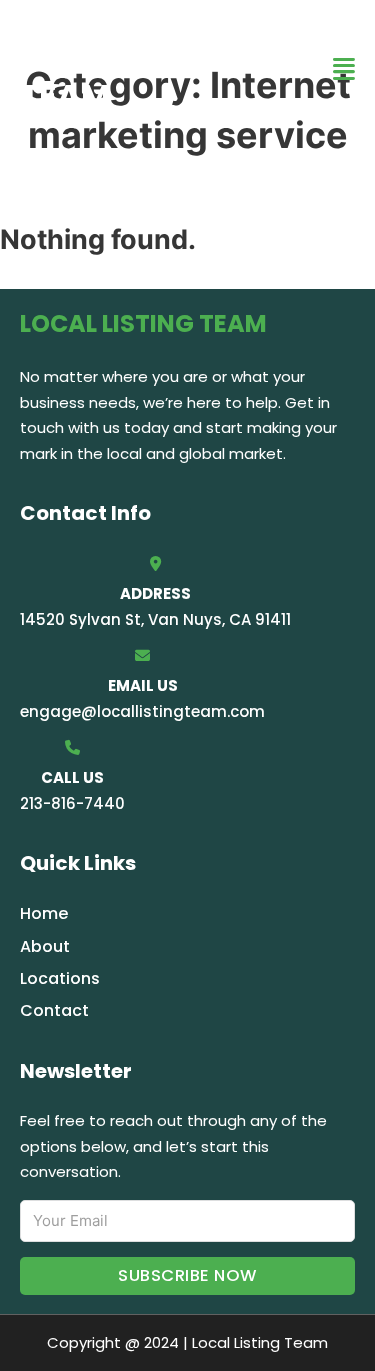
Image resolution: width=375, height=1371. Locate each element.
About (45, 946)
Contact (54, 1010)
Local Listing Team (135, 68)
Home (44, 913)
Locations (60, 978)
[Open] (344, 69)
